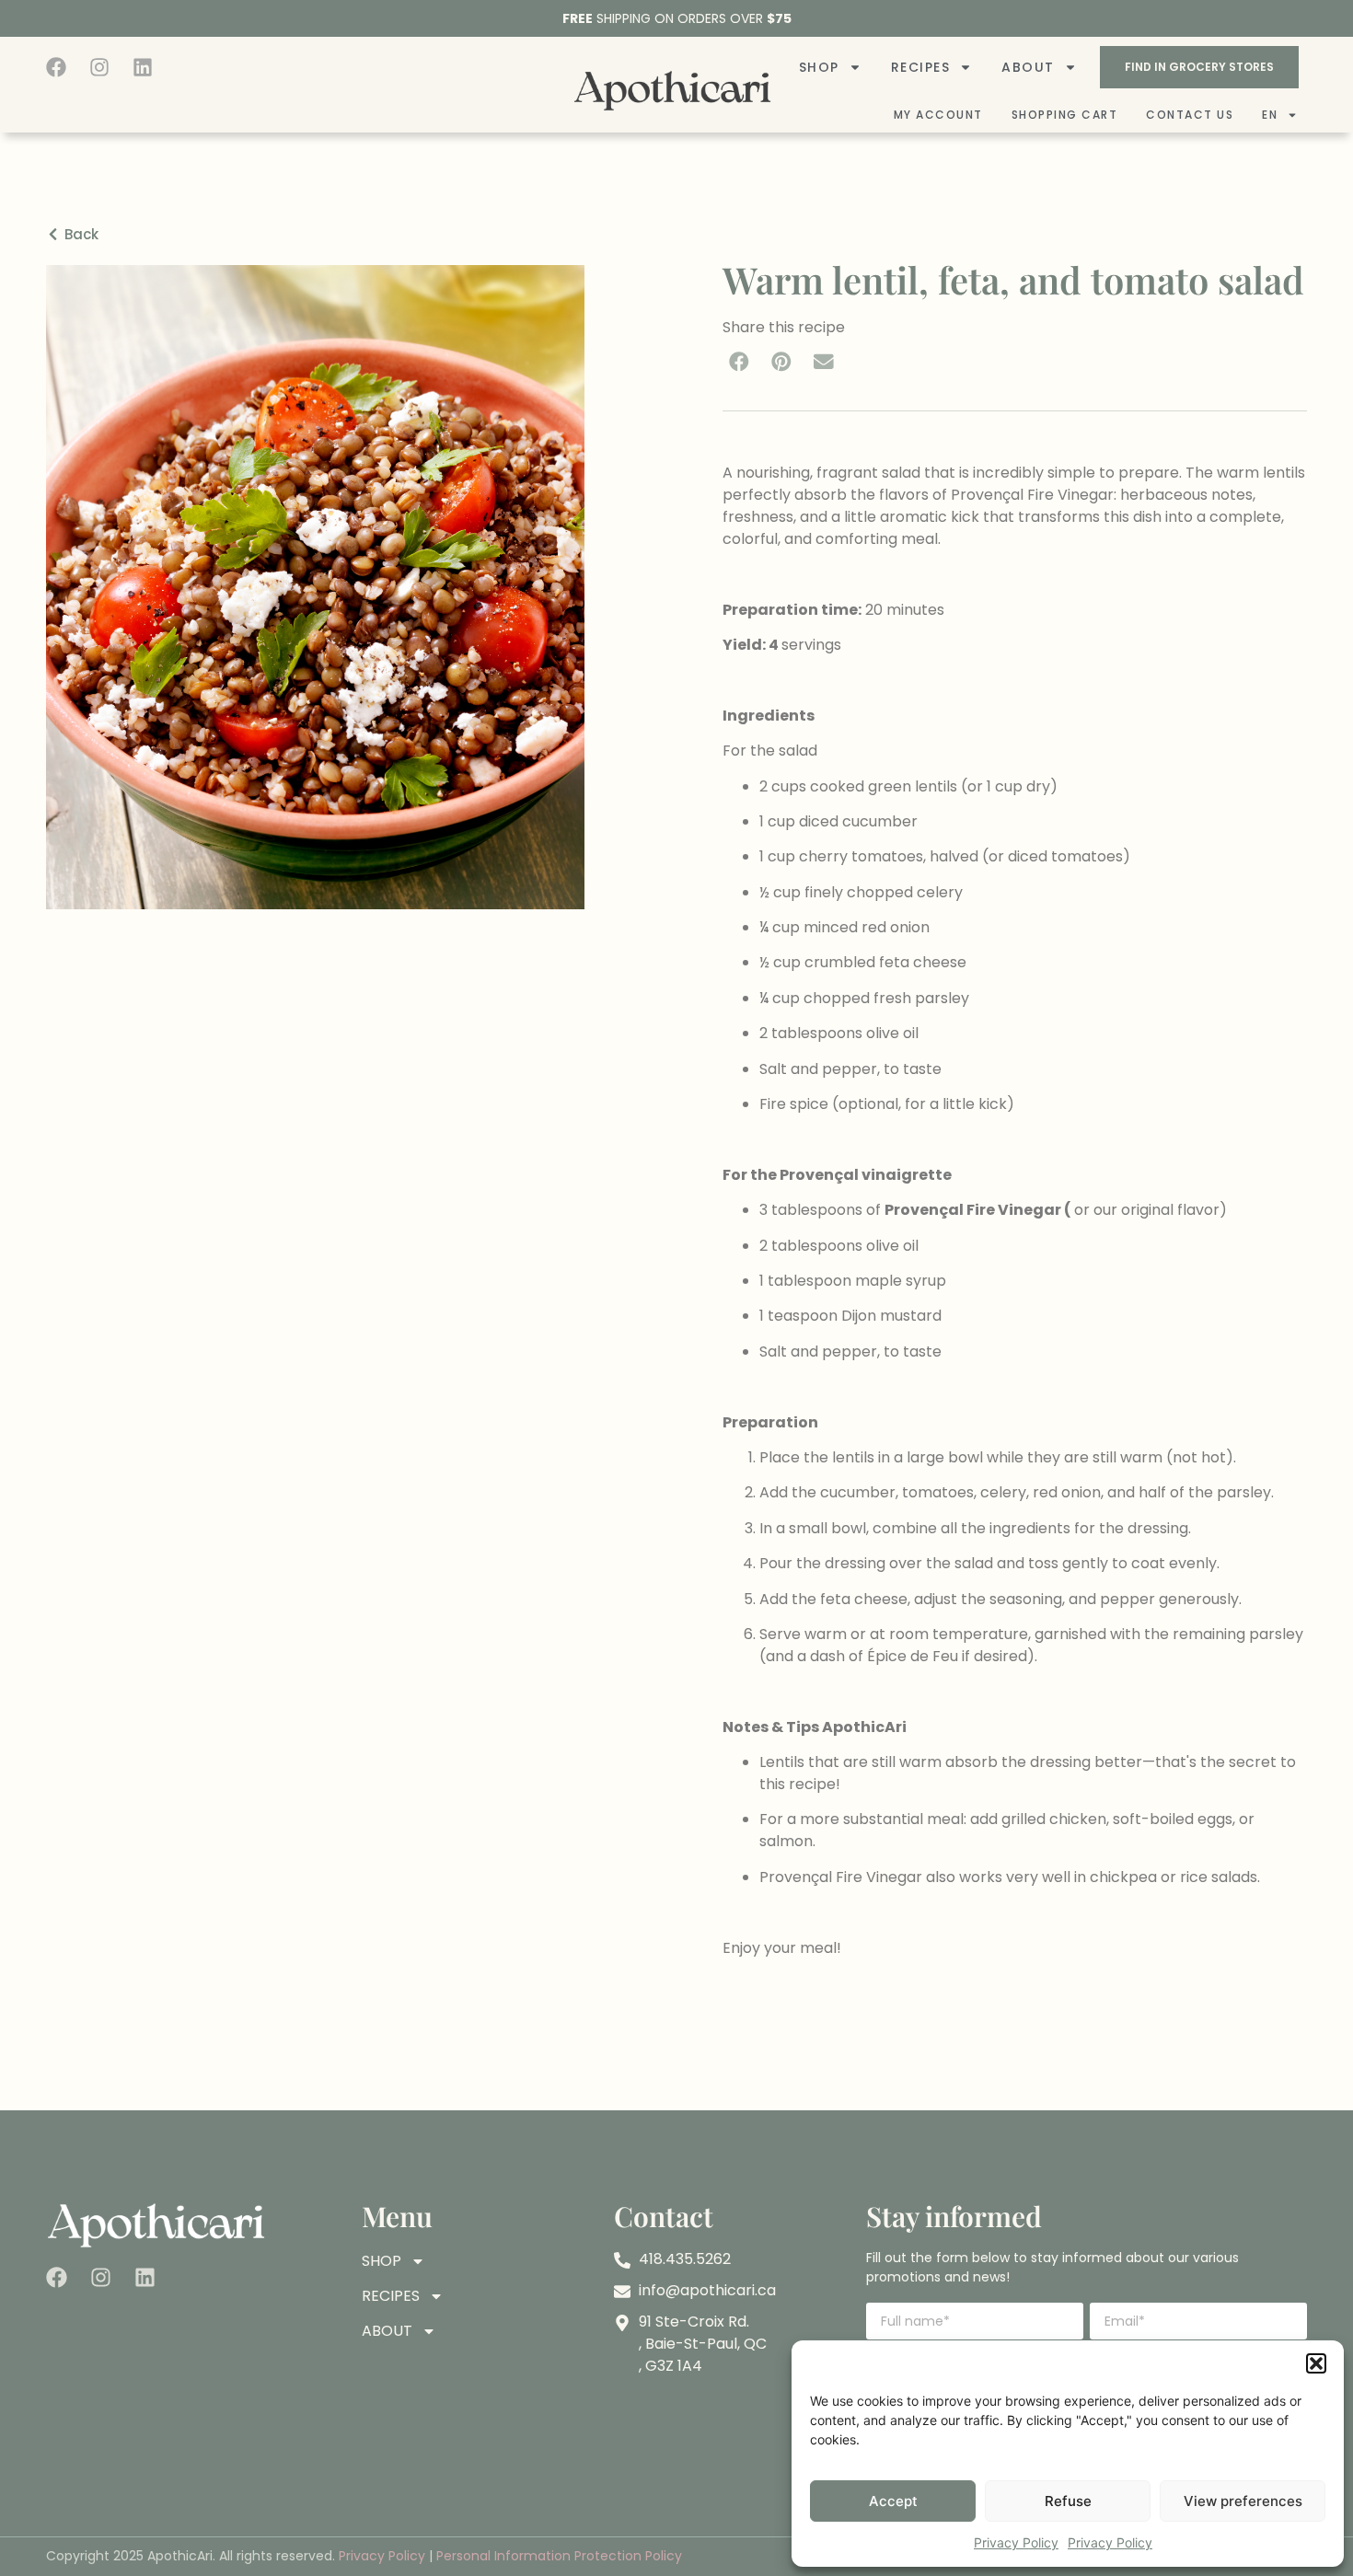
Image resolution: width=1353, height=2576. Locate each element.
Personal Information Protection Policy (559, 2556)
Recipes (921, 67)
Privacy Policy (1016, 2542)
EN (1270, 115)
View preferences (1243, 2501)
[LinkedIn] (143, 67)
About (1028, 67)
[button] (1316, 2363)
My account (938, 115)
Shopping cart (1065, 115)
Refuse (1068, 2501)
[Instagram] (99, 67)
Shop (819, 67)
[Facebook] (56, 67)
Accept (893, 2501)
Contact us (1190, 115)
